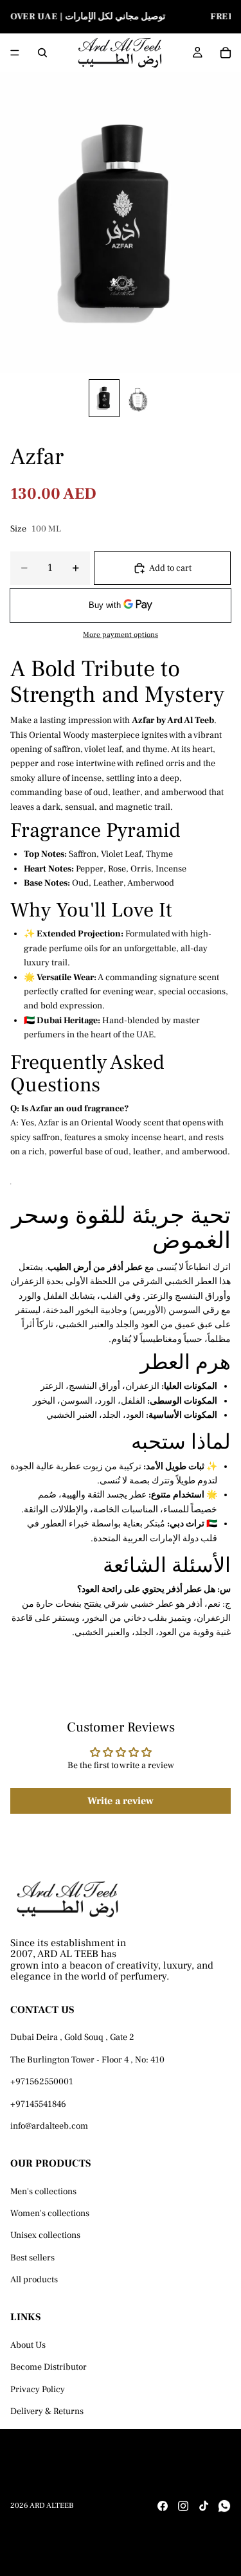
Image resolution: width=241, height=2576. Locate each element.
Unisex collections (45, 2235)
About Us (28, 2345)
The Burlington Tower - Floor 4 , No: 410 (87, 2060)
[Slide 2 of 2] (138, 398)
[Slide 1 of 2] (104, 398)
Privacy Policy (38, 2389)
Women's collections (50, 2214)
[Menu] (15, 53)
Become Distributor (49, 2367)
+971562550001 (42, 2082)
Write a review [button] (121, 1801)
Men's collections (43, 2191)
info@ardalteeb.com (49, 2126)
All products (34, 2280)
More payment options (121, 635)
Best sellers (32, 2258)
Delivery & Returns (47, 2411)
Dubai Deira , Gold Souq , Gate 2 (72, 2037)
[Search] (42, 53)
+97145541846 (38, 2104)
